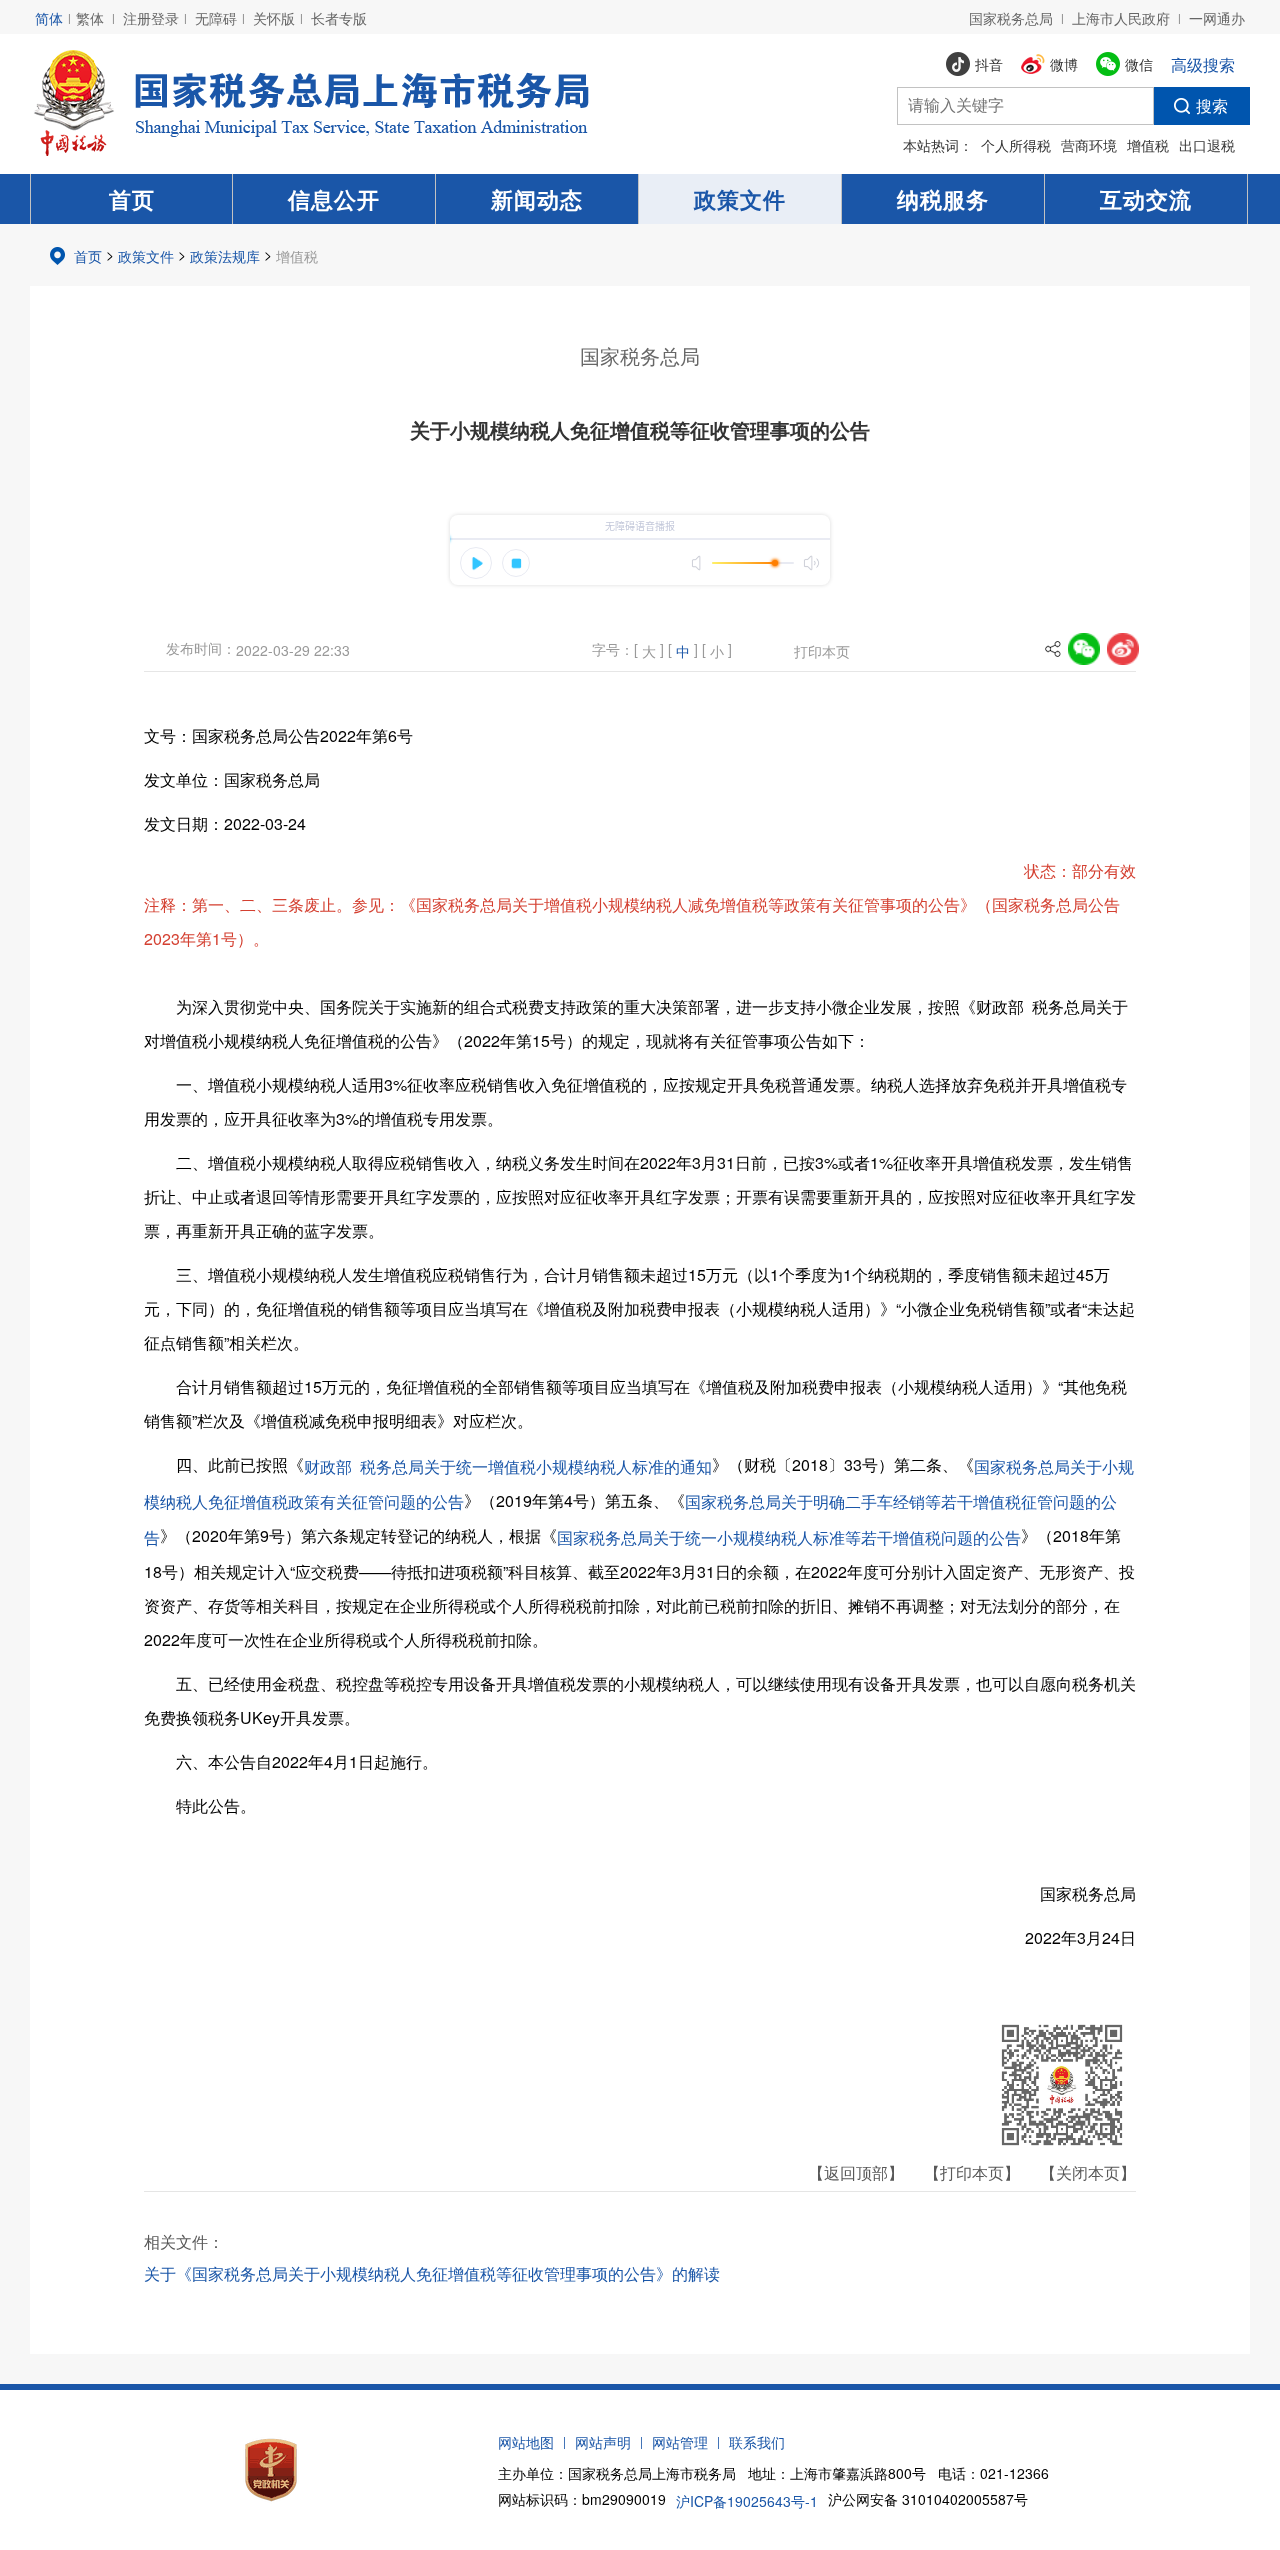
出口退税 (1207, 145)
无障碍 (216, 18)
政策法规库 (225, 256)
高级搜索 (1203, 64)
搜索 (1212, 105)
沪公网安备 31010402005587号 (928, 2499)
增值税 (1148, 145)
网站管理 (680, 2442)
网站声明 (603, 2442)
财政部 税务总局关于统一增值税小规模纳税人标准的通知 (508, 1466)
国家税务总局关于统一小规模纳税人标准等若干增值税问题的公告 (789, 1537)
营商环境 (1089, 145)
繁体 (90, 18)
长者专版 (339, 18)
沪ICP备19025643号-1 (747, 2501)
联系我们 (757, 2442)
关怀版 (274, 18)
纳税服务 (943, 199)
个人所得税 (1016, 145)
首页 (132, 199)
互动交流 (1146, 199)
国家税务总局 (1011, 18)
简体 (49, 18)
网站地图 (526, 2442)
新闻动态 (537, 199)
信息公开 (334, 199)
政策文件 (740, 199)
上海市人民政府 (1121, 18)
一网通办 (1217, 18)
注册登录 (151, 18)
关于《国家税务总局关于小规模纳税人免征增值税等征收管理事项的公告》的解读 (432, 2273)
